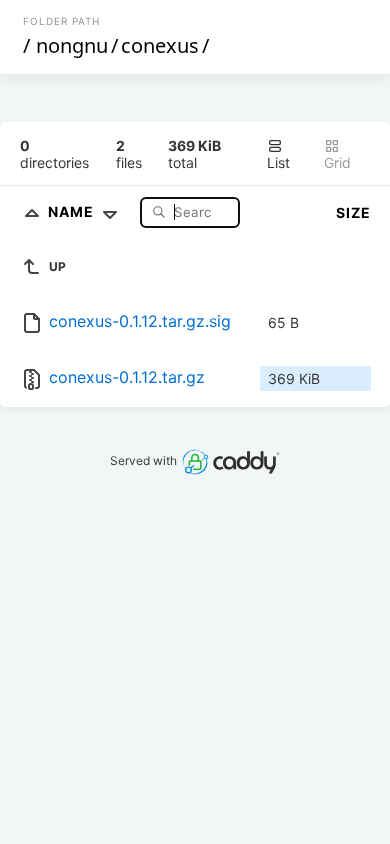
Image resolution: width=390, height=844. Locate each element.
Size (353, 212)
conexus (160, 45)
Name (73, 211)
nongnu (72, 45)
